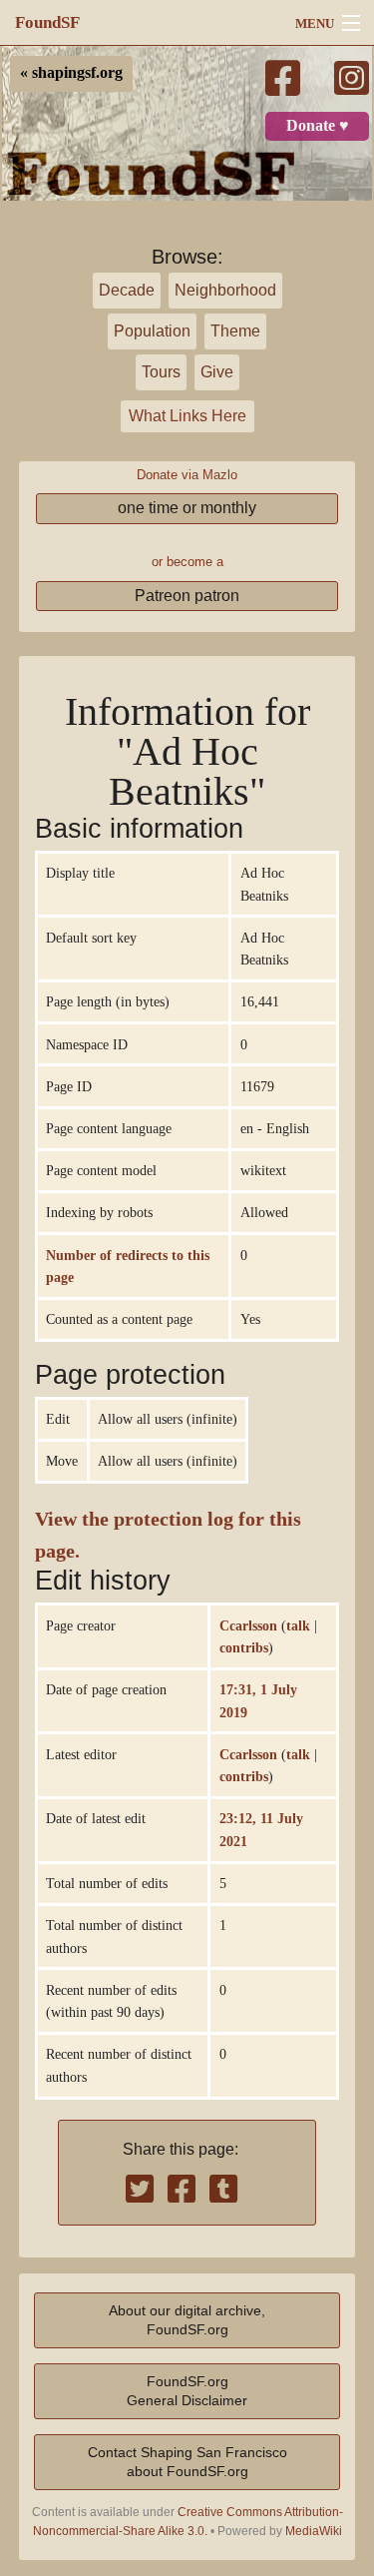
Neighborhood (225, 290)
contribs (244, 1647)
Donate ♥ (318, 126)
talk (298, 1625)
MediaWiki (314, 2531)
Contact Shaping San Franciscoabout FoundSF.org (187, 2462)
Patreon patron (187, 596)
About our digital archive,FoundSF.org (187, 2320)
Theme (235, 331)
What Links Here (187, 416)
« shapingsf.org (71, 73)
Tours (161, 372)
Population (152, 331)
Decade (127, 290)
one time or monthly (187, 508)
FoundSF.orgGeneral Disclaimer (187, 2391)
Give (217, 372)
